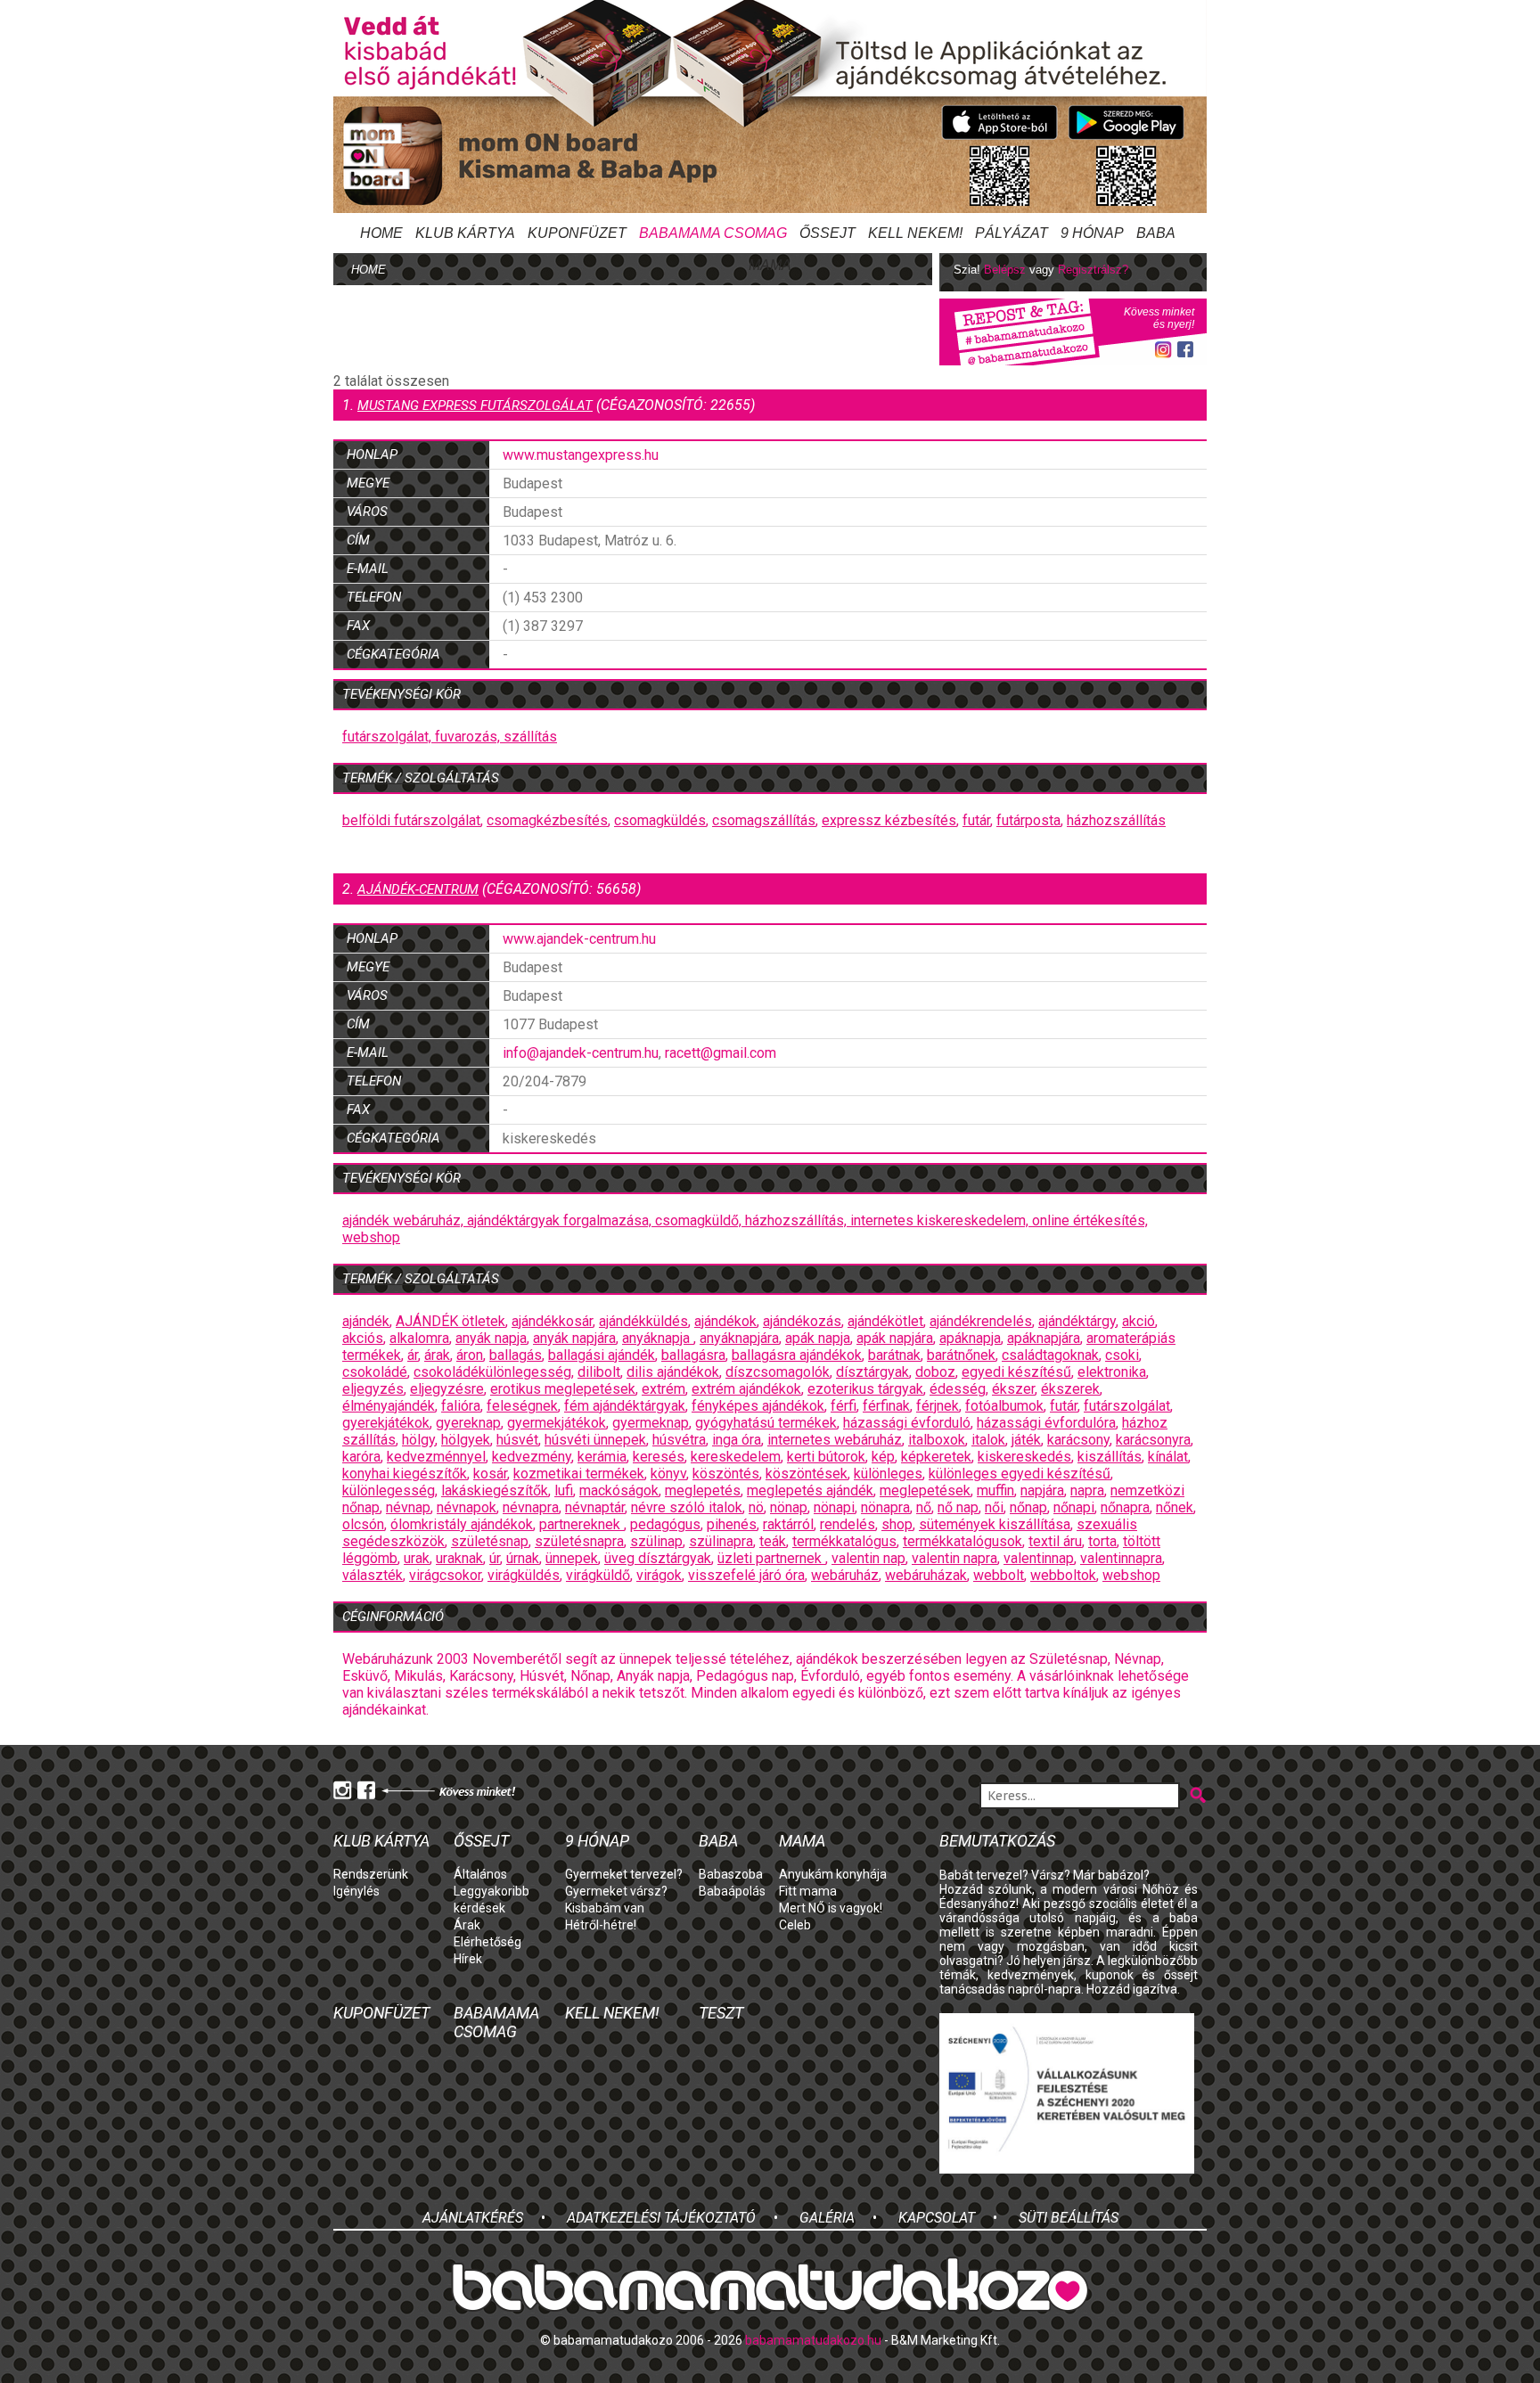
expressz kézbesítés (889, 820)
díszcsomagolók (778, 1372)
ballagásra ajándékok (797, 1355)
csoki (1122, 1355)
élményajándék (389, 1406)
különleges (888, 1474)
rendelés (848, 1524)
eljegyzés (373, 1389)
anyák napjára (574, 1338)
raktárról (788, 1524)
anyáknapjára (739, 1338)
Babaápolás (732, 1891)
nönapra (885, 1507)
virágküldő (598, 1575)
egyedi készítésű (1016, 1372)
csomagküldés (660, 820)
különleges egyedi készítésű (1020, 1474)
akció (1139, 1321)
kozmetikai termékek (579, 1474)
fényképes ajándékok (758, 1406)
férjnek (938, 1406)
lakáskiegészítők (495, 1490)
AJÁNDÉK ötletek (451, 1321)
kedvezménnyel (436, 1457)
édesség (958, 1389)
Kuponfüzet (577, 233)
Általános (480, 1874)
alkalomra (419, 1338)
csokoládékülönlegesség (492, 1372)
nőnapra (1125, 1507)
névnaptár (595, 1507)
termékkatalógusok (962, 1541)
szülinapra (721, 1541)
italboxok (937, 1440)
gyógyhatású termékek (766, 1423)
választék (373, 1575)
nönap (789, 1507)
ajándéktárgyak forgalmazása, (561, 1220)
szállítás (530, 737)
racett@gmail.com (721, 1053)
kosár (490, 1474)
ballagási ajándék (602, 1355)
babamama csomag (713, 233)
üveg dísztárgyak (658, 1558)
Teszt (721, 2013)
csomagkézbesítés (547, 820)
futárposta (1028, 820)
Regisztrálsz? (1093, 270)
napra (1087, 1490)
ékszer (1013, 1389)
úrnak (523, 1558)
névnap (408, 1507)
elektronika (1112, 1372)
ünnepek (572, 1558)
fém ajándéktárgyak (625, 1406)
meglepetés (703, 1490)
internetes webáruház (835, 1440)
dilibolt (599, 1372)
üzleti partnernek (771, 1558)
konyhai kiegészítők (405, 1474)
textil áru (1055, 1541)
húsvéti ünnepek (595, 1440)
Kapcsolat (937, 2218)
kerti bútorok (826, 1457)
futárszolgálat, (389, 737)
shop (897, 1524)
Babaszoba (731, 1874)
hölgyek (466, 1440)
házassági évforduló (907, 1423)
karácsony (1078, 1440)
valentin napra (954, 1558)
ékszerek (1070, 1389)
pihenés (732, 1524)
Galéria (827, 2218)
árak (437, 1355)
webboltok (1063, 1575)
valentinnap (1039, 1558)
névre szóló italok (687, 1507)
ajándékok (725, 1321)
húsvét (517, 1440)
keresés (659, 1457)
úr (495, 1558)
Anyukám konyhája (833, 1874)
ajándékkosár (552, 1321)
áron (470, 1355)
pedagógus (665, 1524)
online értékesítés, (1090, 1220)
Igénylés (356, 1891)
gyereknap (468, 1423)
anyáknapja (658, 1338)
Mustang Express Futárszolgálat (475, 405)
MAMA (770, 265)
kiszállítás (1110, 1457)
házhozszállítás (1116, 820)
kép (883, 1457)
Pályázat (1012, 233)
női (994, 1507)
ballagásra (693, 1355)
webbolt (999, 1575)
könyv (668, 1474)
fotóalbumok (1004, 1406)
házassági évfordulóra (1046, 1423)
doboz (935, 1372)
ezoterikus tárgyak (865, 1389)
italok (988, 1440)
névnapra (531, 1507)
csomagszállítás (764, 820)
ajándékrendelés (981, 1321)
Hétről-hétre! (601, 1925)
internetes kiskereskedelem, (941, 1220)
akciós (363, 1338)
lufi (564, 1490)
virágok (659, 1575)
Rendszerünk (371, 1874)
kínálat (1168, 1457)
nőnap (1028, 1507)
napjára (1042, 1490)
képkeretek (936, 1457)
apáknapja (970, 1338)
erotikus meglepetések (563, 1389)
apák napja (818, 1338)
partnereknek (582, 1524)
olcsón (363, 1524)
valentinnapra (1121, 1558)
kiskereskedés (1024, 1457)
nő (924, 1507)
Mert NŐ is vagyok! (831, 1908)
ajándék (366, 1321)
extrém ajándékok (746, 1389)
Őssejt (827, 233)
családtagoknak (1050, 1355)
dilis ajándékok (673, 1372)
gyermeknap (651, 1423)
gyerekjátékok (386, 1423)
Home (381, 233)
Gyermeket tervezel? (624, 1874)
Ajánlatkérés (473, 2218)
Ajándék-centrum (418, 889)
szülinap (656, 1541)
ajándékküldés (643, 1321)
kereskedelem (736, 1457)
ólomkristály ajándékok (462, 1524)
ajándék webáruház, (405, 1220)
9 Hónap (1092, 233)
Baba (718, 1841)
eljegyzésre (447, 1389)
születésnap (490, 1541)
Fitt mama (808, 1891)
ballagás (516, 1355)
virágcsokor (445, 1575)
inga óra (737, 1440)
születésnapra (579, 1541)
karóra (361, 1457)
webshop (371, 1237)
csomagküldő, (700, 1220)
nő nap (958, 1507)
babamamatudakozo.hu (813, 2340)
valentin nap (868, 1558)
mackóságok (619, 1490)
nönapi (834, 1507)
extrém (664, 1389)
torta (1102, 1541)
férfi (844, 1406)
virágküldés (524, 1575)
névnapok (467, 1507)
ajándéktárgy (1077, 1321)
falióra (461, 1406)
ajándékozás (802, 1321)
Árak (467, 1925)
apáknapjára (1044, 1338)
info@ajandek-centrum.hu (581, 1053)
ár (413, 1355)
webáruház (845, 1575)
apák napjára (895, 1338)
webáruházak (926, 1575)
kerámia (602, 1457)
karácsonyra (1153, 1440)
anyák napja (491, 1338)
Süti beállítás (1069, 2218)
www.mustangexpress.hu (581, 455)
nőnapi (1074, 1507)
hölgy (418, 1440)
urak (417, 1558)
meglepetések (925, 1490)
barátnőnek (961, 1355)
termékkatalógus (844, 1541)
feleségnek (522, 1406)
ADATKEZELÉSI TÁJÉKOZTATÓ (661, 2218)
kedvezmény (532, 1457)
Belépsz (1005, 270)
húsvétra (679, 1440)
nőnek (1175, 1507)
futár (976, 820)
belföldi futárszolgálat (411, 820)
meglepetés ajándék (810, 1490)
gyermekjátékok (557, 1423)
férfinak (886, 1406)
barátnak (894, 1355)
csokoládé (375, 1372)
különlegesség (389, 1490)
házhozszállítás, (798, 1220)
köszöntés (726, 1474)
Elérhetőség (487, 1942)
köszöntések (807, 1474)
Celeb (795, 1925)
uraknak (459, 1558)
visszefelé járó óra (746, 1575)
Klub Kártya (465, 233)
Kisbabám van (605, 1908)
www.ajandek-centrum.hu (579, 939)
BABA (1156, 233)
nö (756, 1507)
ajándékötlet (885, 1321)
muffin (995, 1490)
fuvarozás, (469, 737)
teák (773, 1541)
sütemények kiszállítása (995, 1524)
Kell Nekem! (915, 233)
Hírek (468, 1959)
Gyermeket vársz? (616, 1891)
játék (1026, 1440)
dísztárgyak (872, 1372)
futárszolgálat (1127, 1406)
